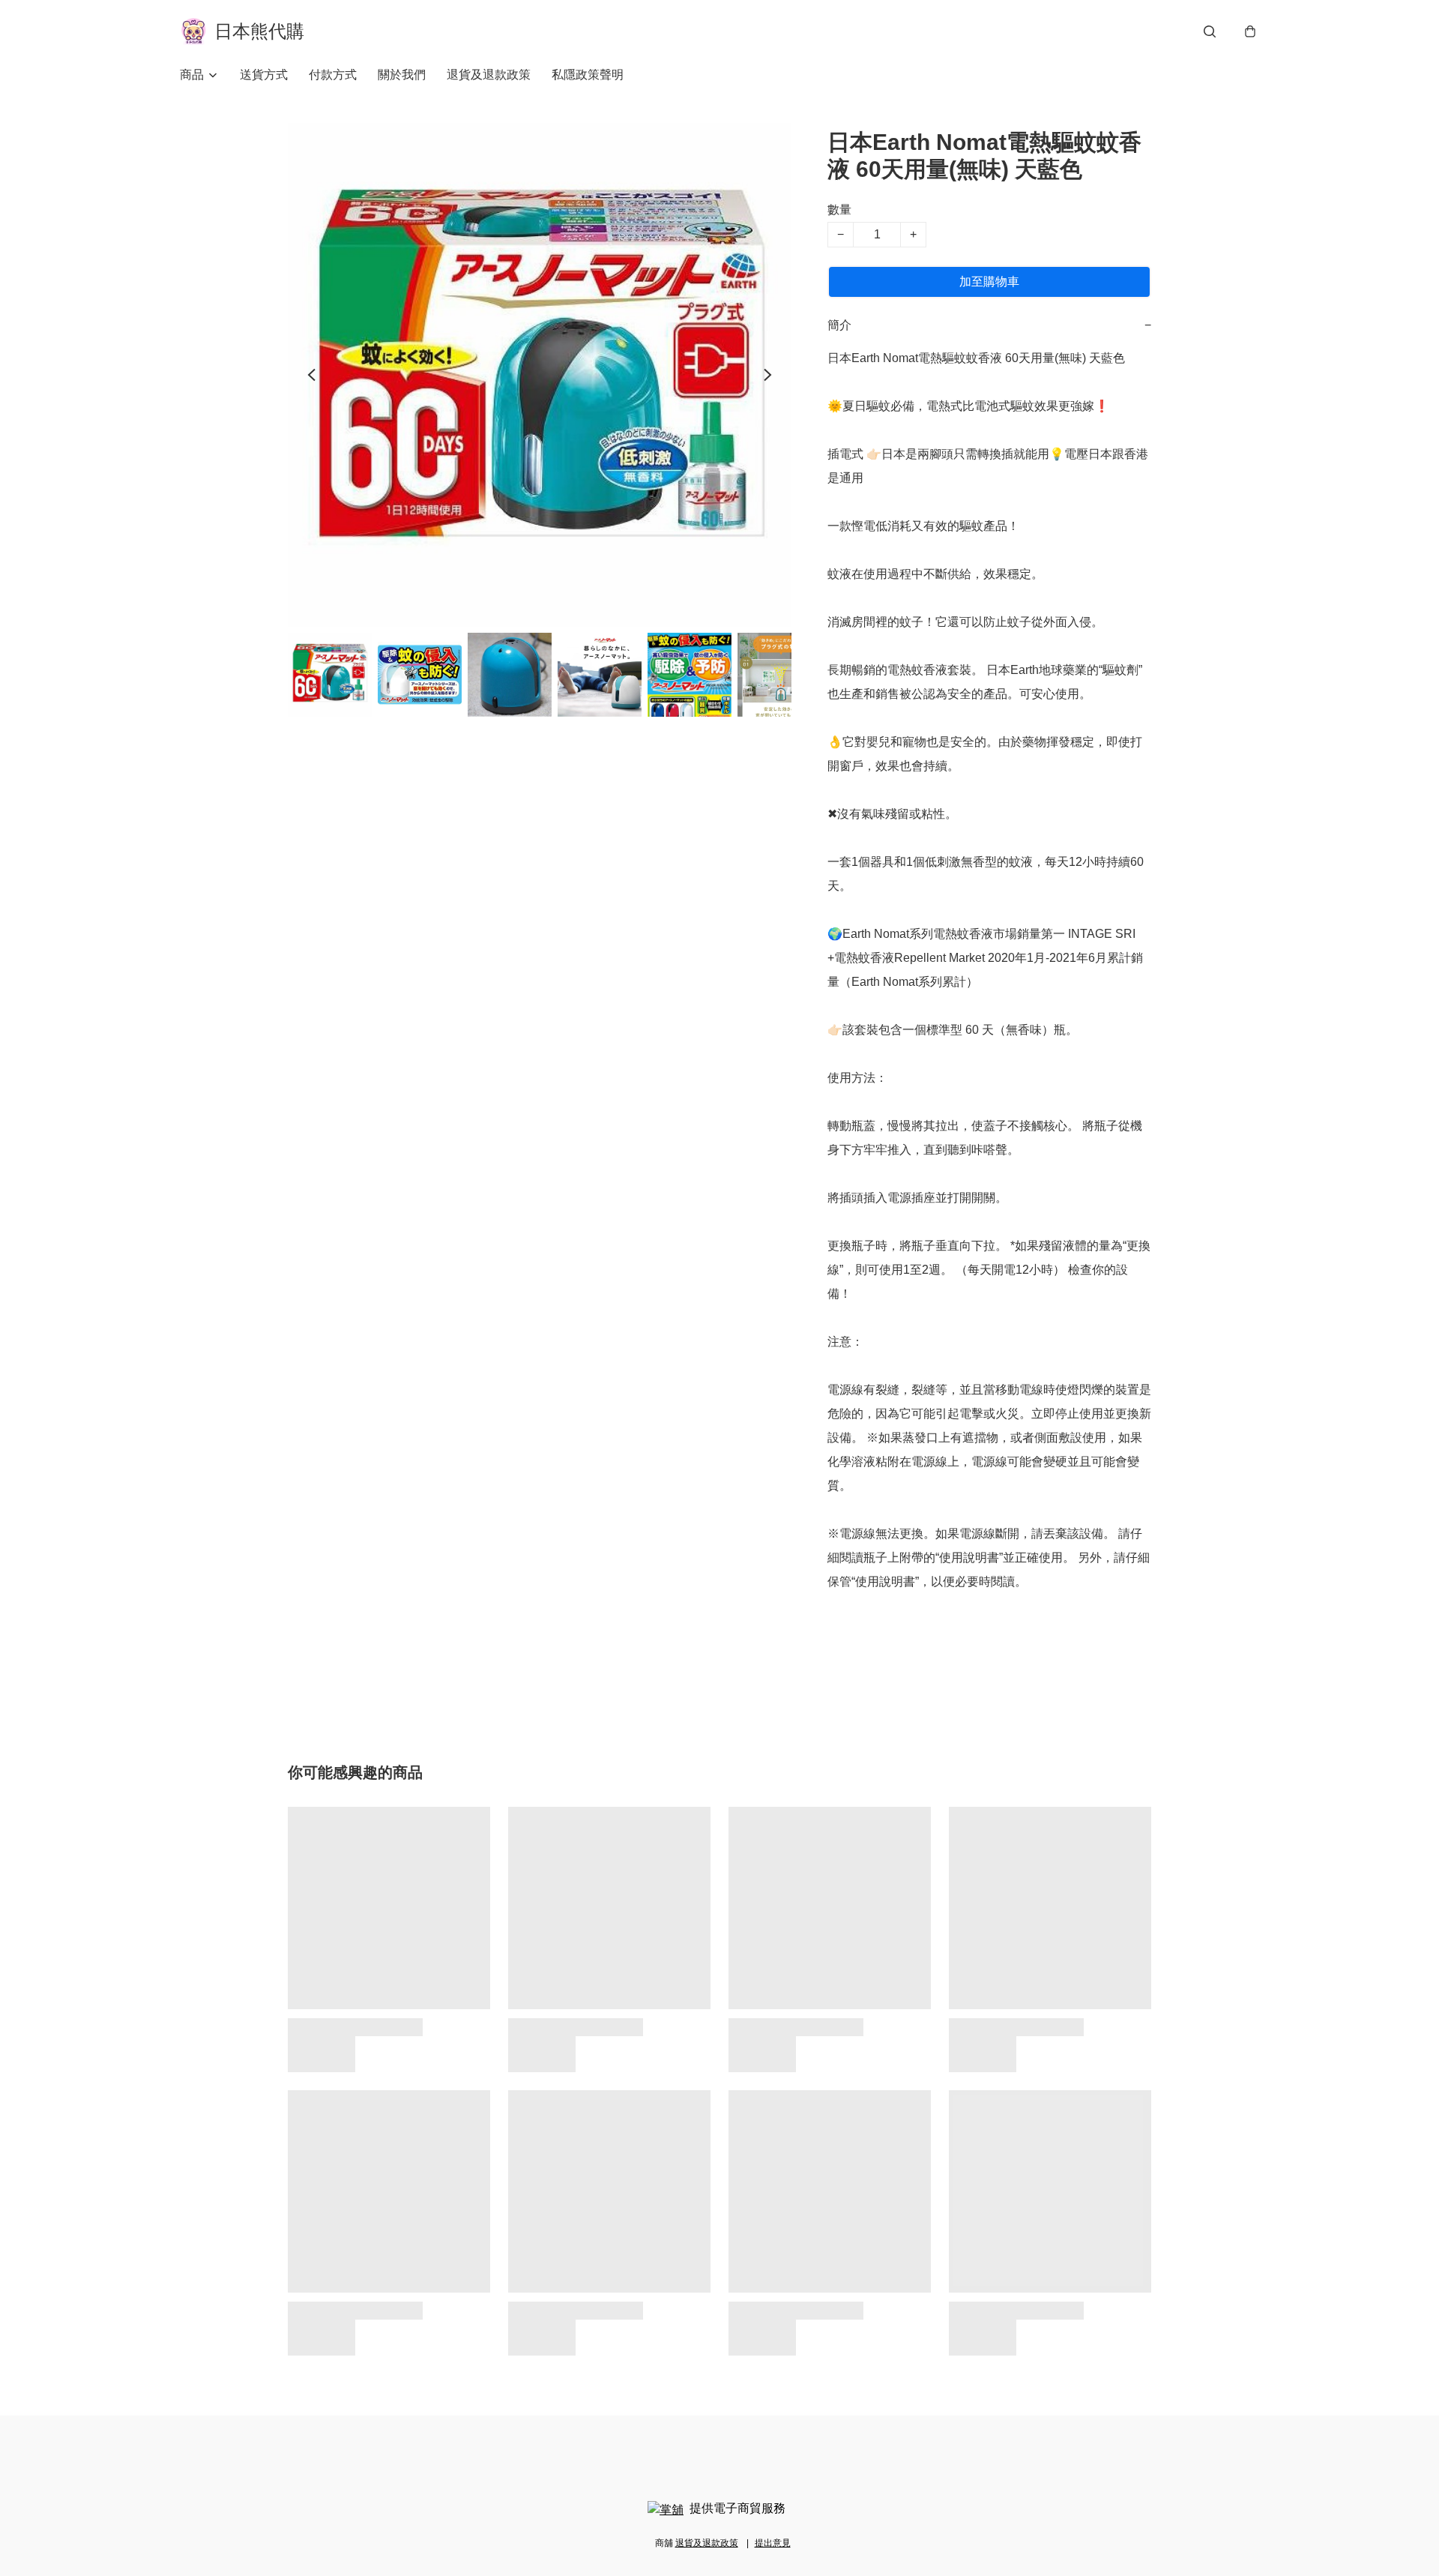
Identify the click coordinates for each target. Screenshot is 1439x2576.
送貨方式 (264, 75)
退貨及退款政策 (489, 75)
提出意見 (773, 2543)
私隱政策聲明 (588, 75)
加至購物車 (989, 282)
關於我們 (402, 75)
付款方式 (333, 75)
